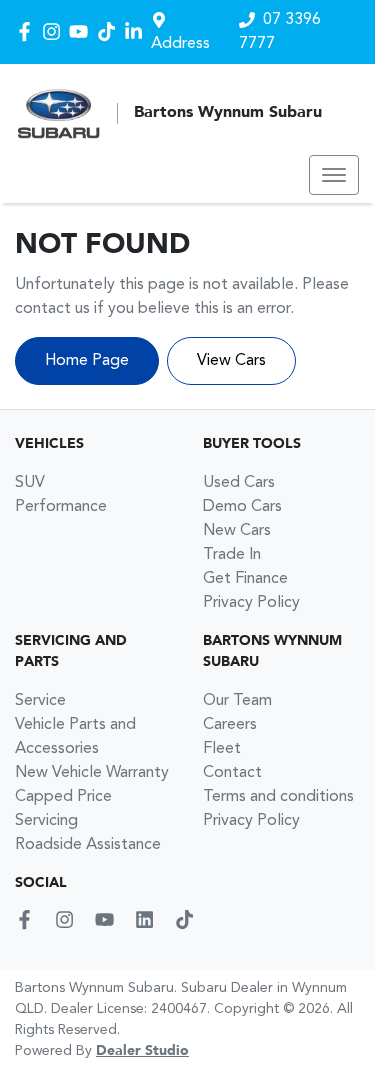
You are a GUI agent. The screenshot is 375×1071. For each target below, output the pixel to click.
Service (40, 701)
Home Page (87, 361)
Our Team (237, 701)
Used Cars (239, 483)
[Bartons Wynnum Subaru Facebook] (28, 31)
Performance (61, 507)
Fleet (222, 749)
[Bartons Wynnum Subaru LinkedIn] (137, 31)
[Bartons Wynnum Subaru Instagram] (55, 31)
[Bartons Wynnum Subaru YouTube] (82, 31)
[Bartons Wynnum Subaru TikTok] (188, 919)
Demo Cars (242, 507)
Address (180, 44)
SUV (30, 483)
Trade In (232, 555)
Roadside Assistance (88, 845)
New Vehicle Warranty (92, 773)
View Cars (231, 361)
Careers (230, 725)
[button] (334, 175)
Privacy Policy (251, 603)
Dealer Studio (142, 1051)
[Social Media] (110, 31)
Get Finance (245, 579)
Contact (232, 773)
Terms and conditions (278, 797)
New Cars (237, 531)
